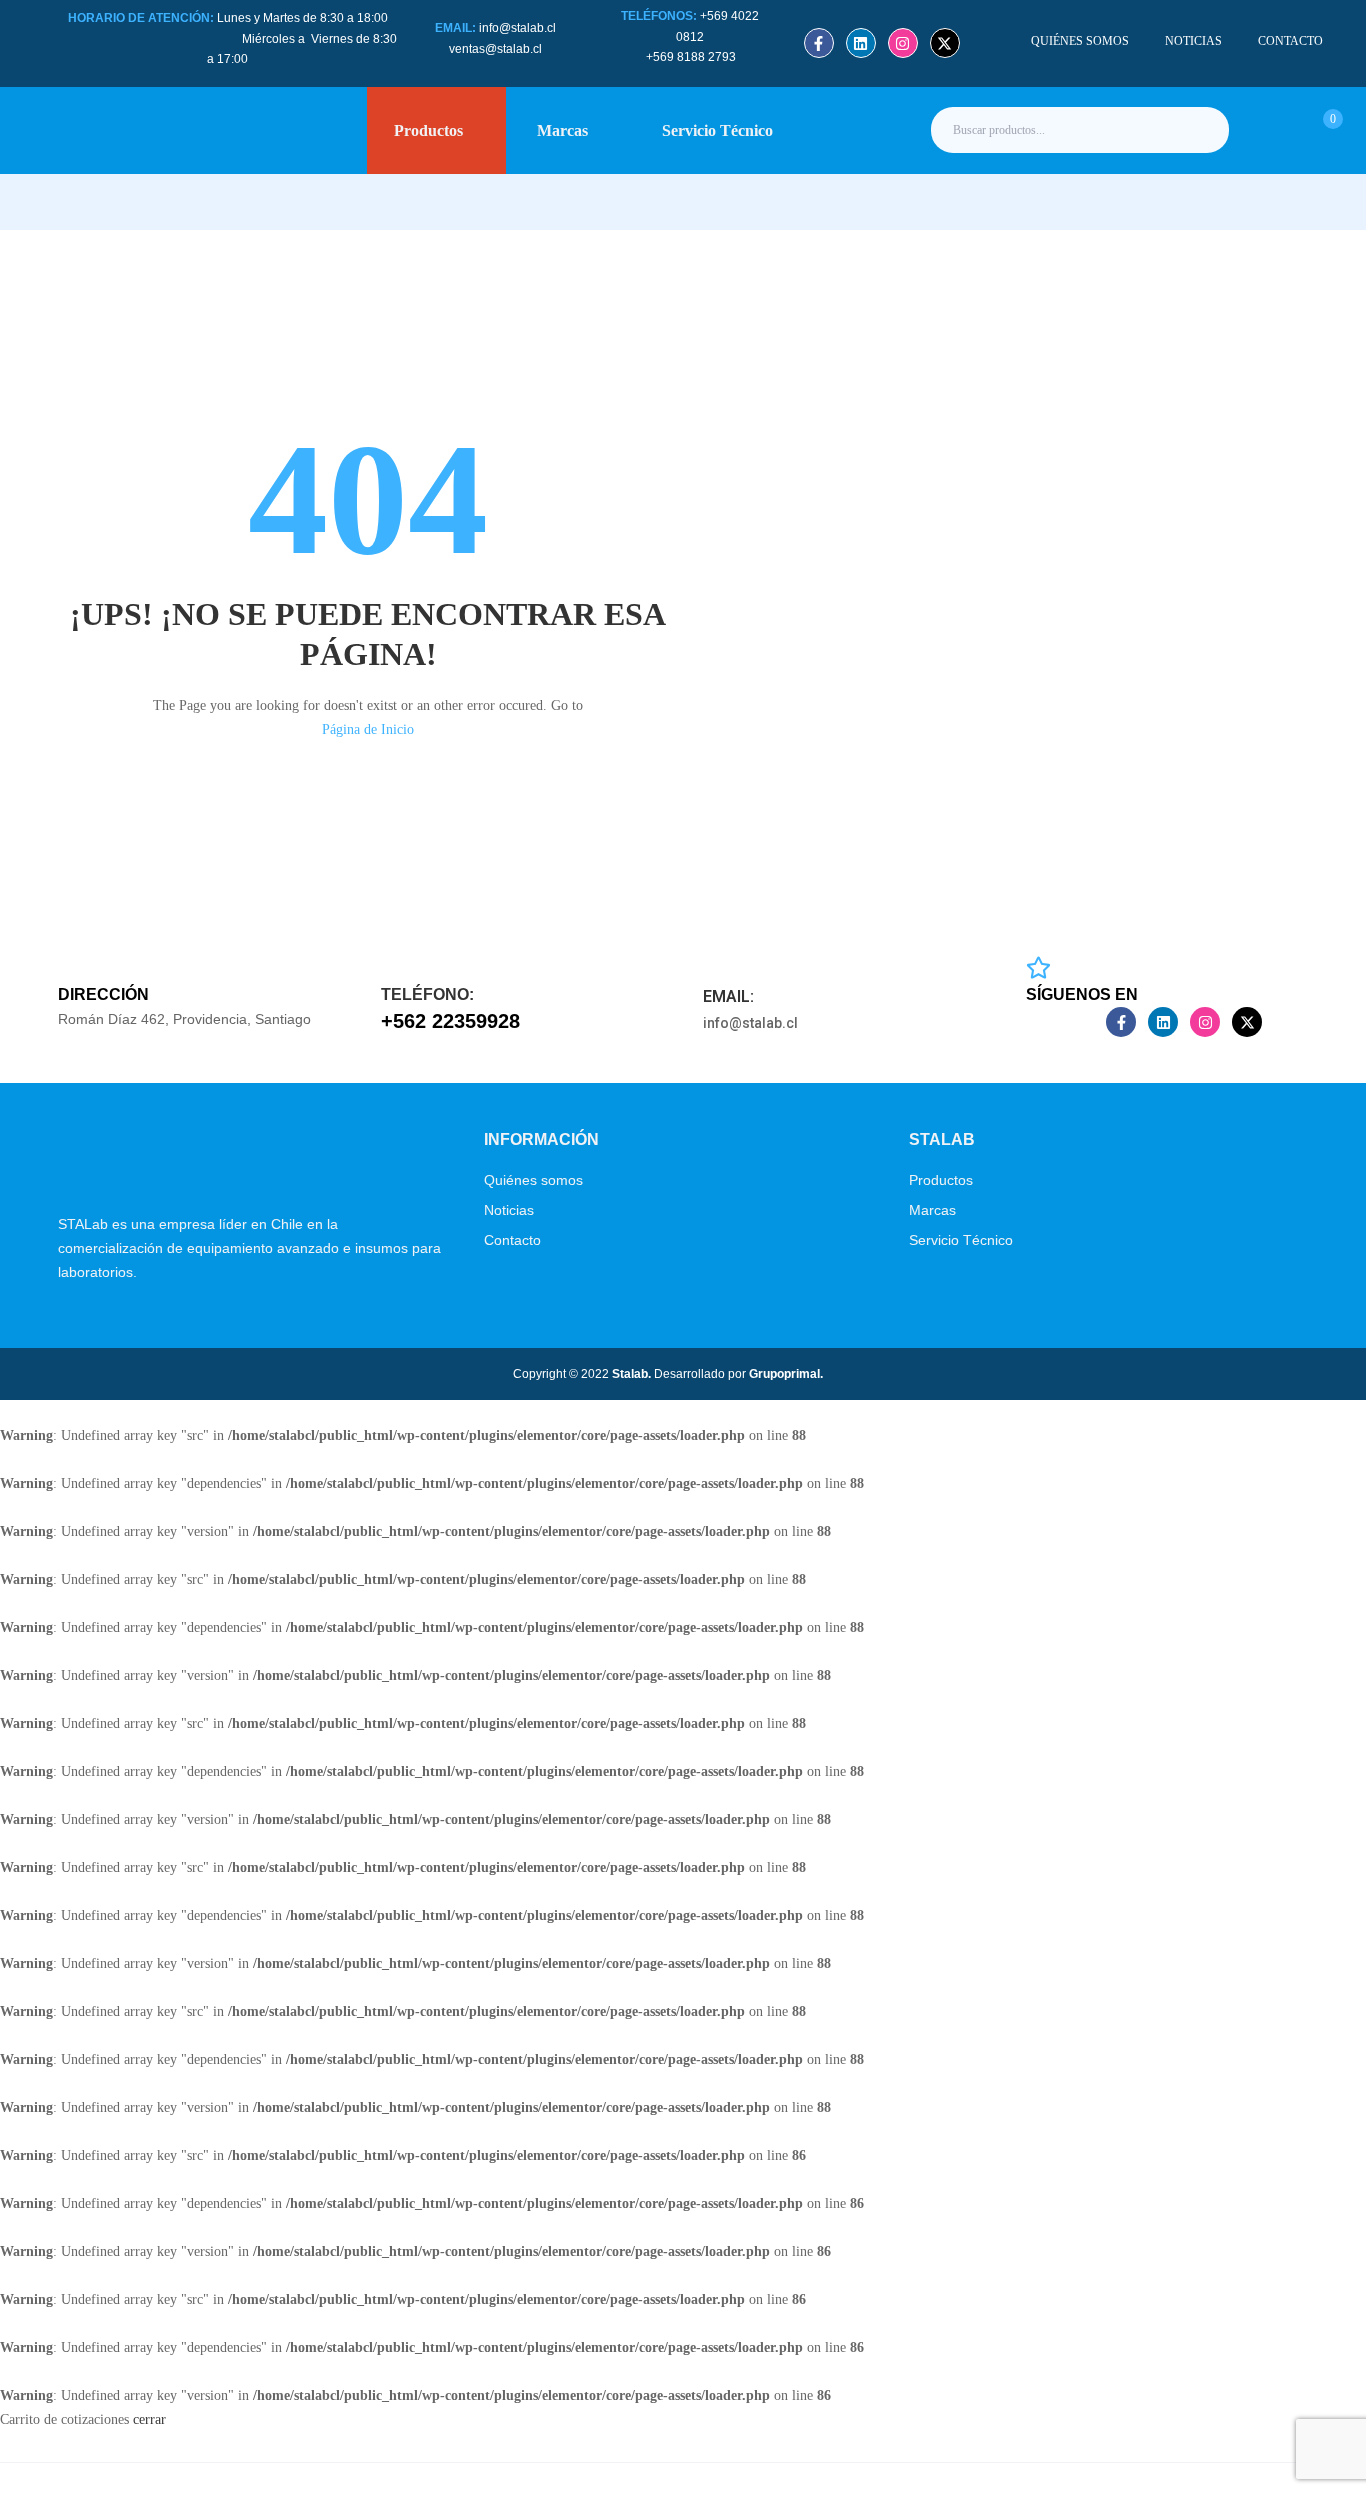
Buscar (1196, 130)
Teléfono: (427, 994)
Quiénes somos (533, 1180)
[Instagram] (903, 43)
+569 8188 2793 (692, 57)
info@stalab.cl (517, 28)
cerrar (149, 2419)
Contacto (512, 1240)
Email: (728, 996)
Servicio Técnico (961, 1240)
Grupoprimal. (786, 1374)
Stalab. (630, 1374)
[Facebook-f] (819, 43)
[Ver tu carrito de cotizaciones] (1310, 129)
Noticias (509, 1210)
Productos (941, 1180)
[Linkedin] (861, 43)
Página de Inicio (368, 729)
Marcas (932, 1210)
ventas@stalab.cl (495, 49)
